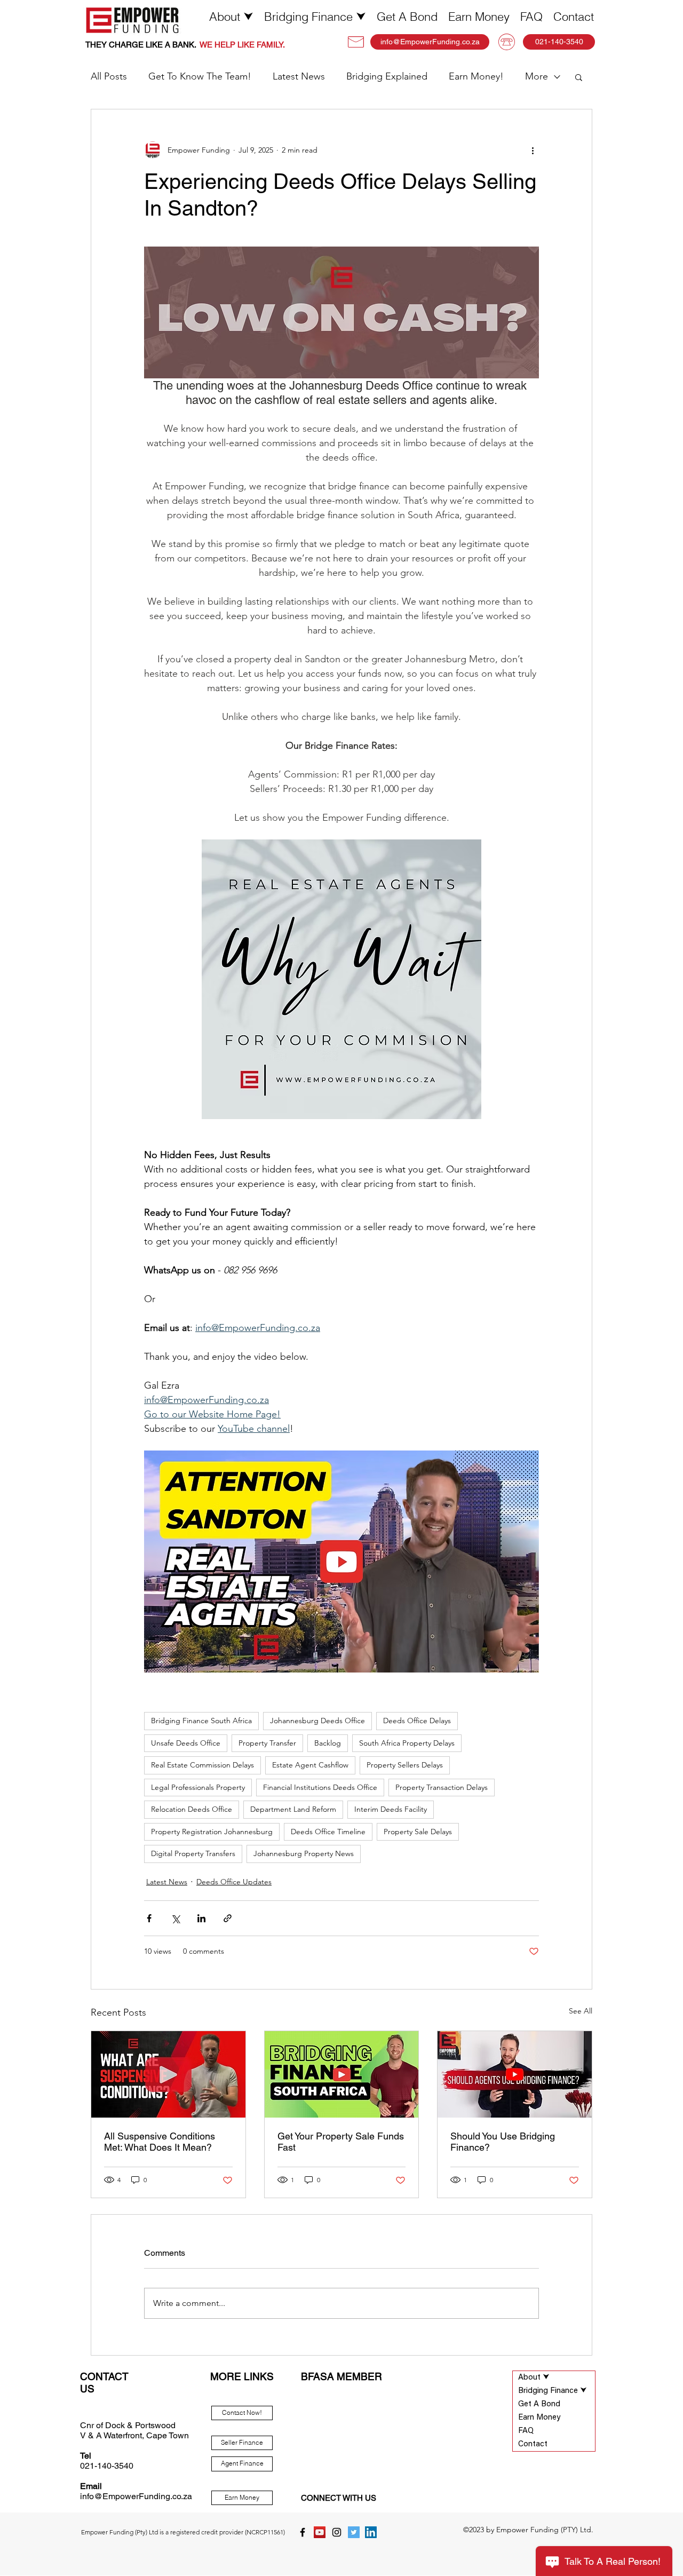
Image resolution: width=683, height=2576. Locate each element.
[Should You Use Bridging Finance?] (515, 2074)
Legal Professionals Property (198, 1787)
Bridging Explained (387, 76)
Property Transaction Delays (442, 1787)
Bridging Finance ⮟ (553, 2391)
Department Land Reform (293, 1809)
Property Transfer (267, 1743)
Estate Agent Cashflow (310, 1765)
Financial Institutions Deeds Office (320, 1787)
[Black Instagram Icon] (337, 2532)
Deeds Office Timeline (328, 1832)
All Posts (109, 76)
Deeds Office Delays (417, 1721)
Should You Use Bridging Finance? (503, 2142)
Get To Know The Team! (200, 76)
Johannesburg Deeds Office (317, 1721)
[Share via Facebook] (149, 1918)
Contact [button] (533, 2444)
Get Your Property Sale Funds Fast (341, 2142)
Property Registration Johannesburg (212, 1832)
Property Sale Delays (418, 1832)
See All (581, 2011)
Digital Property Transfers (193, 1853)
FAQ (526, 2431)
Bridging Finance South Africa (201, 1721)
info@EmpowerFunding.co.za (136, 2496)
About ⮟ (534, 2378)
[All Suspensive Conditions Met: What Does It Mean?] (168, 2074)
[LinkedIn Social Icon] (371, 2532)
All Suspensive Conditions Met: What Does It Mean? (160, 2142)
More (537, 76)
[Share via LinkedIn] (201, 1918)
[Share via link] (228, 1918)
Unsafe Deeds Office (186, 1743)
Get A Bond (539, 2404)
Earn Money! (476, 76)
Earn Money (539, 2418)
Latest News (299, 76)
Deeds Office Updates (234, 1882)
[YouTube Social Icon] (320, 2532)
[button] (231, 17)
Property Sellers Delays (405, 1765)
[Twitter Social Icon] (354, 2532)
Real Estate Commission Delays (202, 1765)
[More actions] (533, 150)
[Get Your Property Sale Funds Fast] (342, 2074)
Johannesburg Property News (304, 1853)
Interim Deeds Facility (391, 1809)
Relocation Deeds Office (192, 1809)
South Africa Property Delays (407, 1743)
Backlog (328, 1743)
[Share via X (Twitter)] (175, 1918)
